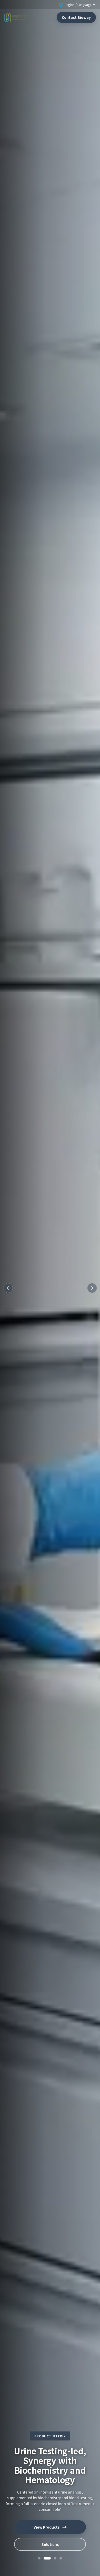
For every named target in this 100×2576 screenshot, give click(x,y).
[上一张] (8, 1288)
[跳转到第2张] (45, 2558)
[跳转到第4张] (61, 2558)
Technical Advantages (50, 2527)
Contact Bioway (76, 17)
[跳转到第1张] (39, 2558)
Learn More (50, 2544)
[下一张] (92, 1288)
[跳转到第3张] (53, 2558)
